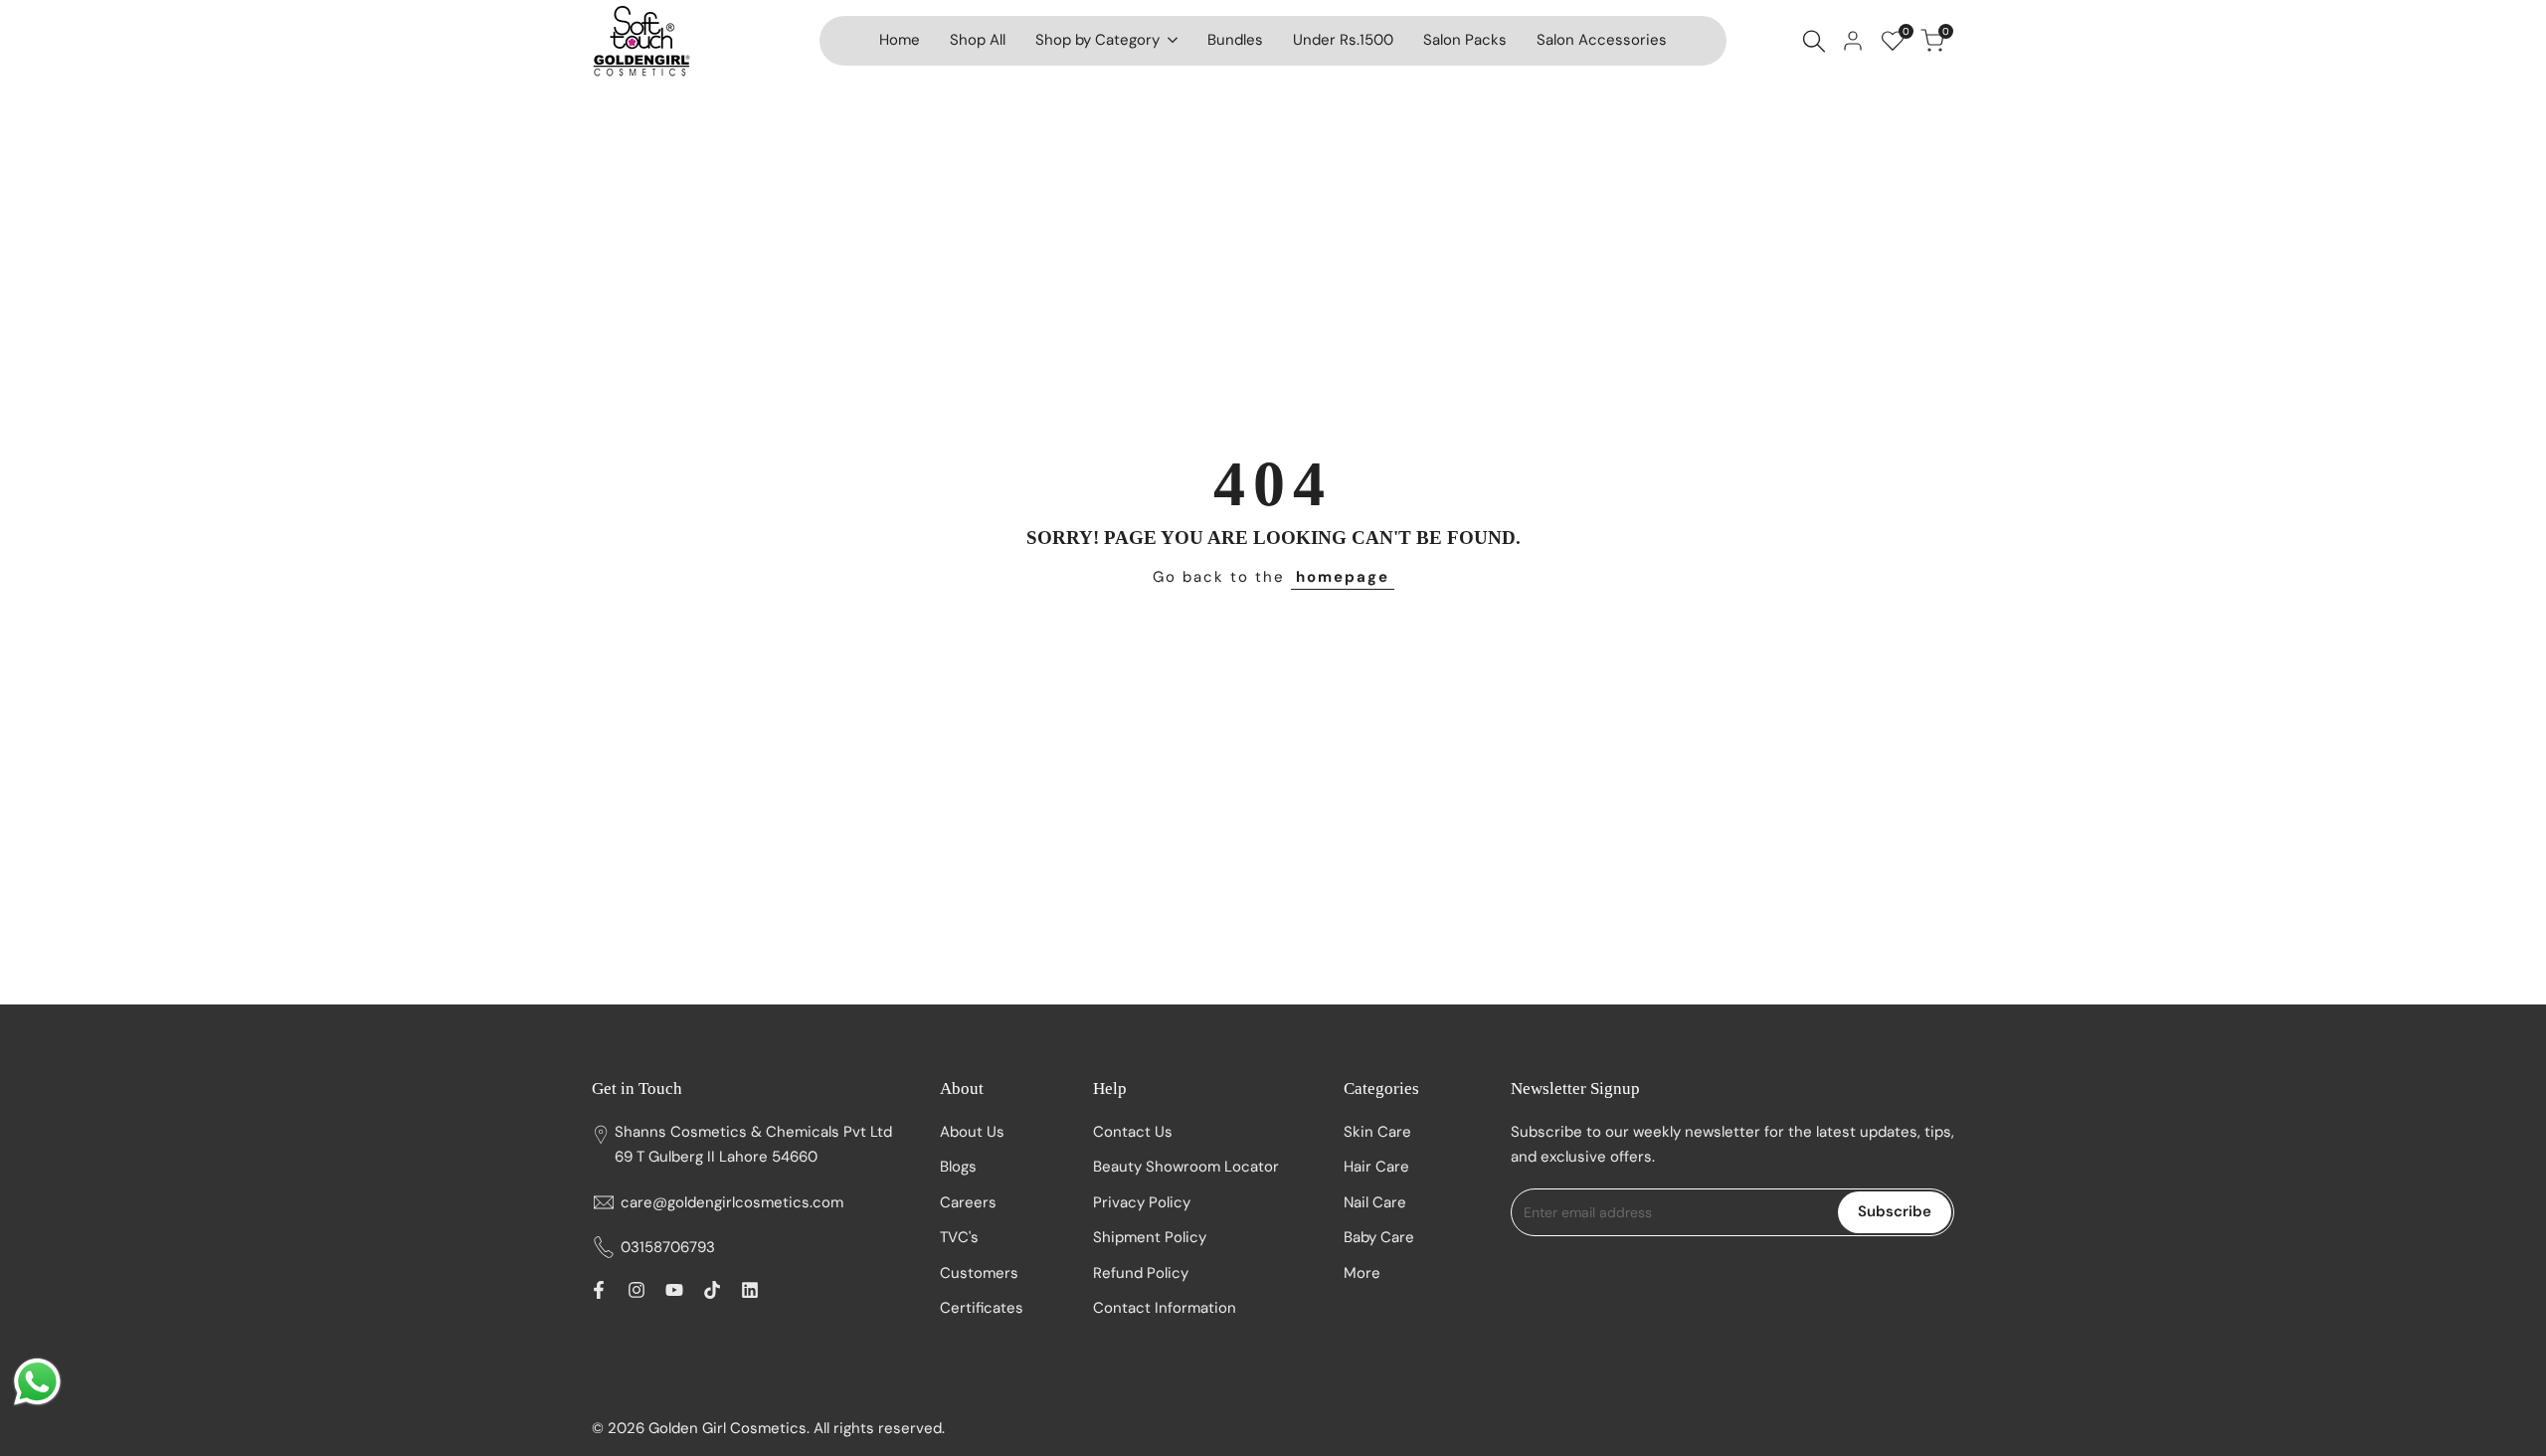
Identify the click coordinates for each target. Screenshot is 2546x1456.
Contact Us (1133, 1132)
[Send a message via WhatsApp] (37, 1382)
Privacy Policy (1142, 1202)
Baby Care (1379, 1237)
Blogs (958, 1167)
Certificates (982, 1308)
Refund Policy (1141, 1273)
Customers (979, 1273)
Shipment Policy (1150, 1237)
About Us (972, 1132)
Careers (968, 1202)
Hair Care (1376, 1167)
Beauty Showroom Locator (1186, 1167)
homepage (1343, 577)
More (1362, 1273)
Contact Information (1165, 1308)
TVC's (959, 1237)
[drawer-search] (1814, 41)
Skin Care (1377, 1132)
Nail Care (1375, 1202)
